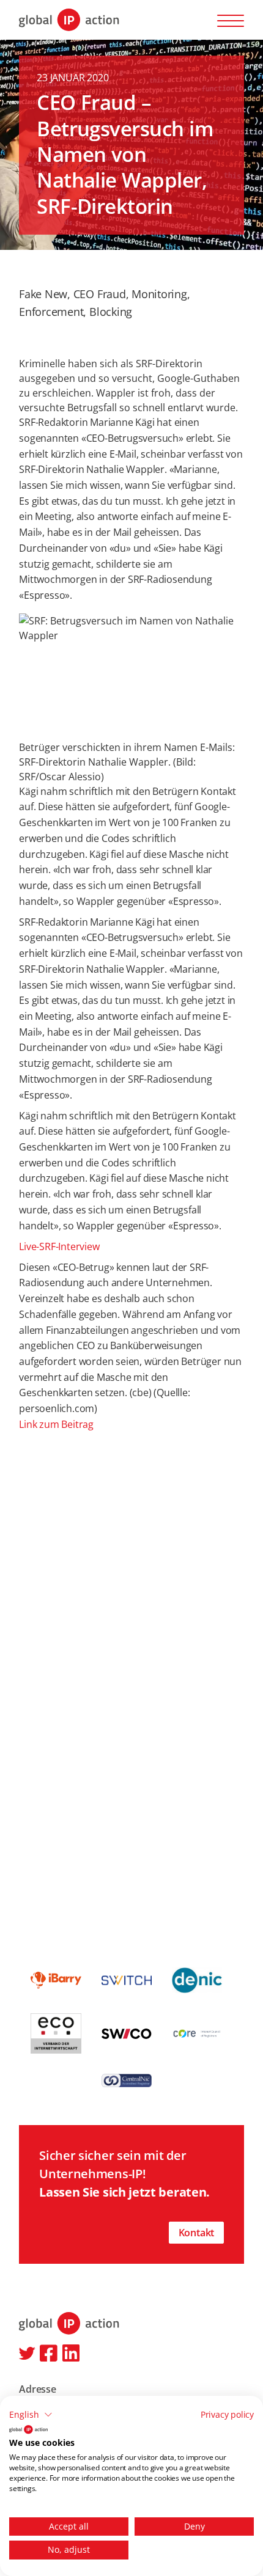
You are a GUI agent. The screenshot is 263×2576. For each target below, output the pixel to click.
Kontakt (197, 2233)
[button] (31, 2415)
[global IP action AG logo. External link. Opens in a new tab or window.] (28, 2429)
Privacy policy (227, 2414)
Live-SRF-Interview (59, 1246)
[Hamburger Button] (231, 20)
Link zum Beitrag (56, 1424)
